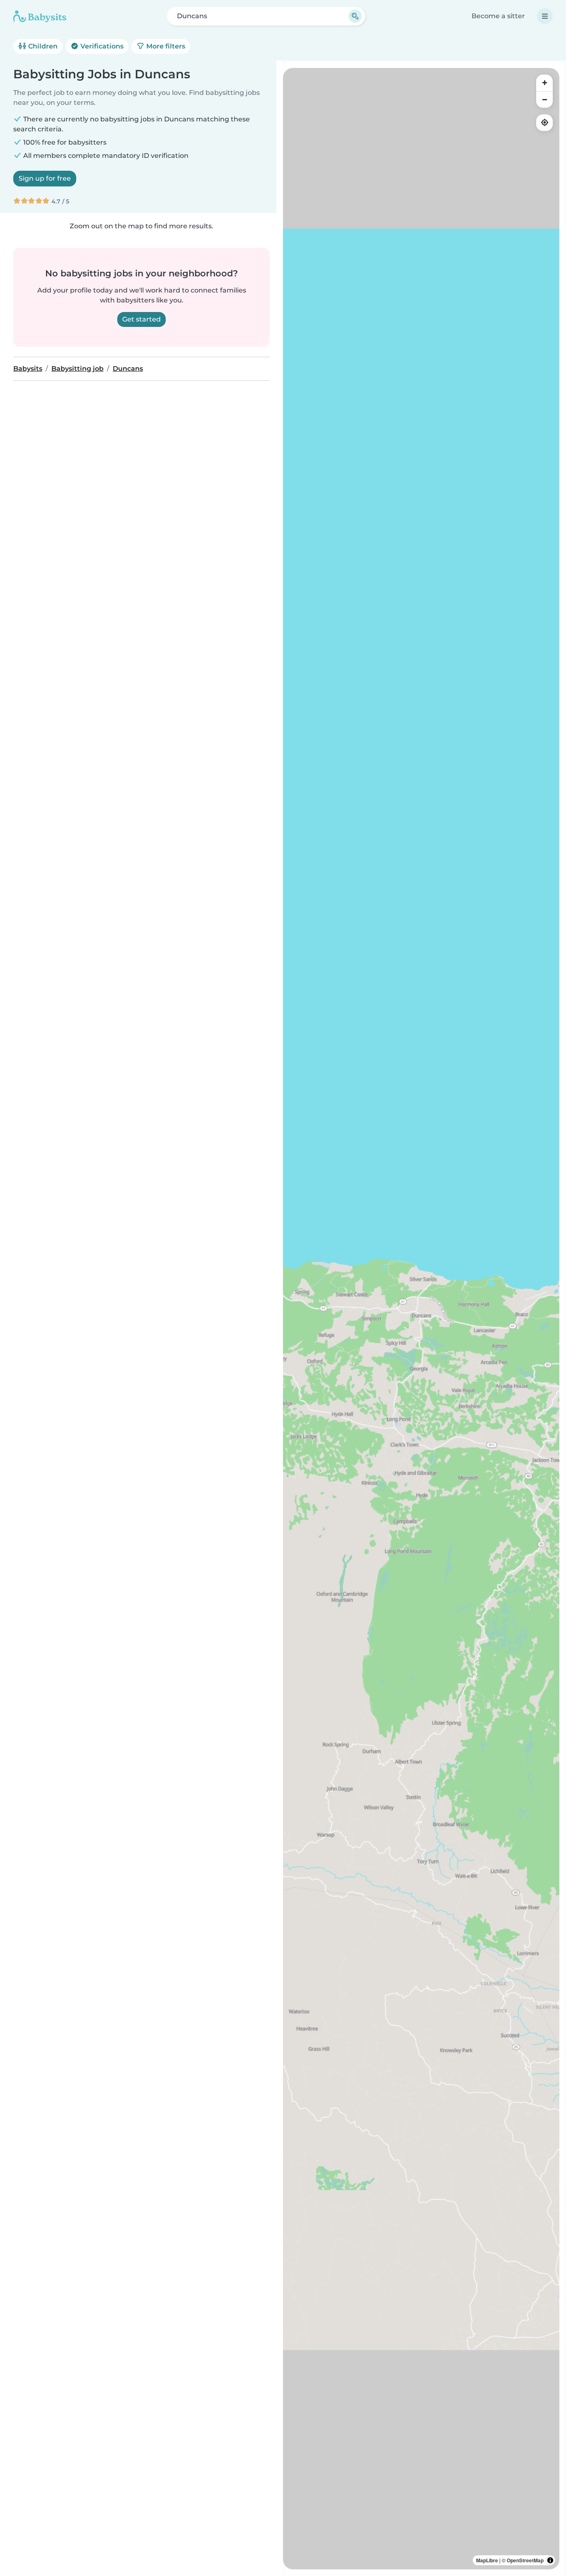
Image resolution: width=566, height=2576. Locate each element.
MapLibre (487, 2560)
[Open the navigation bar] (545, 16)
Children (42, 46)
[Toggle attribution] (550, 2560)
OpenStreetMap (525, 2560)
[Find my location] (544, 123)
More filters (165, 46)
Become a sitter (498, 16)
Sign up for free (45, 178)
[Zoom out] (544, 99)
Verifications (101, 46)
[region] (421, 1319)
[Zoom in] (544, 83)
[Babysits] (40, 16)
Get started (141, 319)
